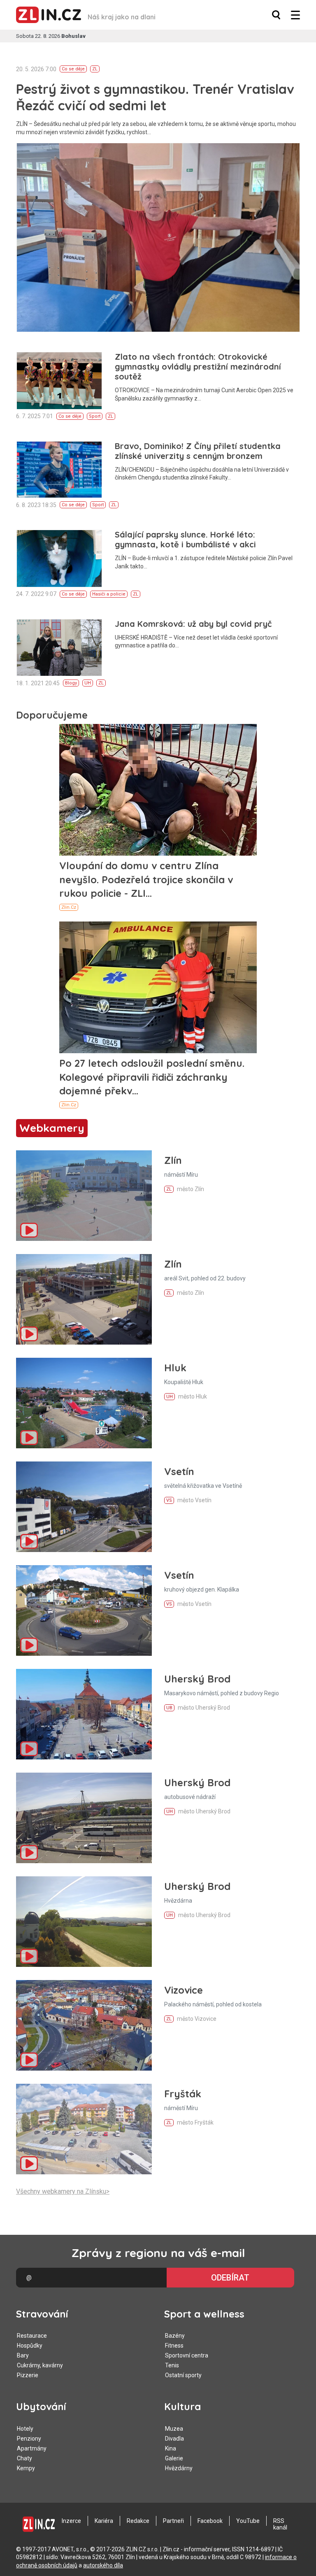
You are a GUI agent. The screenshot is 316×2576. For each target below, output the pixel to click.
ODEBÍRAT (230, 2278)
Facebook (210, 2521)
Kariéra (104, 2521)
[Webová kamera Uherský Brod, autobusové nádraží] (84, 1818)
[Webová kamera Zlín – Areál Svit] (84, 1299)
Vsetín (179, 1471)
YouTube (248, 2521)
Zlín (173, 1160)
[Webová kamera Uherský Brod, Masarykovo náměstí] (84, 1714)
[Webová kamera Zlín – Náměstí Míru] (84, 1196)
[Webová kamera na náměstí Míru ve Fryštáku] (84, 2129)
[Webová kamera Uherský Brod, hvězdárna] (84, 1922)
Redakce (138, 2521)
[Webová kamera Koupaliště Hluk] (84, 1403)
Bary (23, 2355)
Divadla (174, 2439)
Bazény (175, 2336)
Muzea (174, 2429)
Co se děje (73, 69)
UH (88, 683)
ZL (95, 69)
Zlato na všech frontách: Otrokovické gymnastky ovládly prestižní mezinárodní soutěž (198, 367)
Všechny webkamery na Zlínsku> (63, 2191)
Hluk (175, 1368)
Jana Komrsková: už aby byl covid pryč (193, 624)
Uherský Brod (197, 1679)
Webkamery (52, 1128)
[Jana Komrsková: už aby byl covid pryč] (59, 648)
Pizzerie (28, 2375)
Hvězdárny (179, 2468)
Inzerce (71, 2521)
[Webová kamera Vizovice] (84, 2025)
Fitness (174, 2346)
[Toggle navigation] (295, 15)
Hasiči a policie (109, 594)
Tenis (172, 2365)
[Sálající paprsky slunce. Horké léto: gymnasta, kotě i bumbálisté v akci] (59, 558)
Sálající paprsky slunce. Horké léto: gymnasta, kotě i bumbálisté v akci (185, 539)
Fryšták (183, 2094)
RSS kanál (280, 2524)
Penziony (29, 2439)
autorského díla (103, 2565)
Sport (95, 416)
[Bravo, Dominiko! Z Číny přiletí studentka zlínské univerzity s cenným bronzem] (59, 470)
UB (169, 1708)
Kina (171, 2448)
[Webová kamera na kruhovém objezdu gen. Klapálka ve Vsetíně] (84, 1610)
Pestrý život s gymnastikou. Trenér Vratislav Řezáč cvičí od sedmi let (155, 97)
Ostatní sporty (183, 2375)
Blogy (71, 683)
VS (169, 1500)
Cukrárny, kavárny (40, 2365)
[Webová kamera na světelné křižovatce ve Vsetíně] (84, 1507)
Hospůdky (30, 2346)
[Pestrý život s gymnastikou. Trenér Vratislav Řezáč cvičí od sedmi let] (158, 237)
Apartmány (32, 2448)
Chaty (24, 2458)
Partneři (173, 2521)
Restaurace (32, 2336)
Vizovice (184, 1990)
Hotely (25, 2429)
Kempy (26, 2468)
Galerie (174, 2458)
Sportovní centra (187, 2355)
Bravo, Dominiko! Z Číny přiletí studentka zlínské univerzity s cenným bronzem (198, 451)
